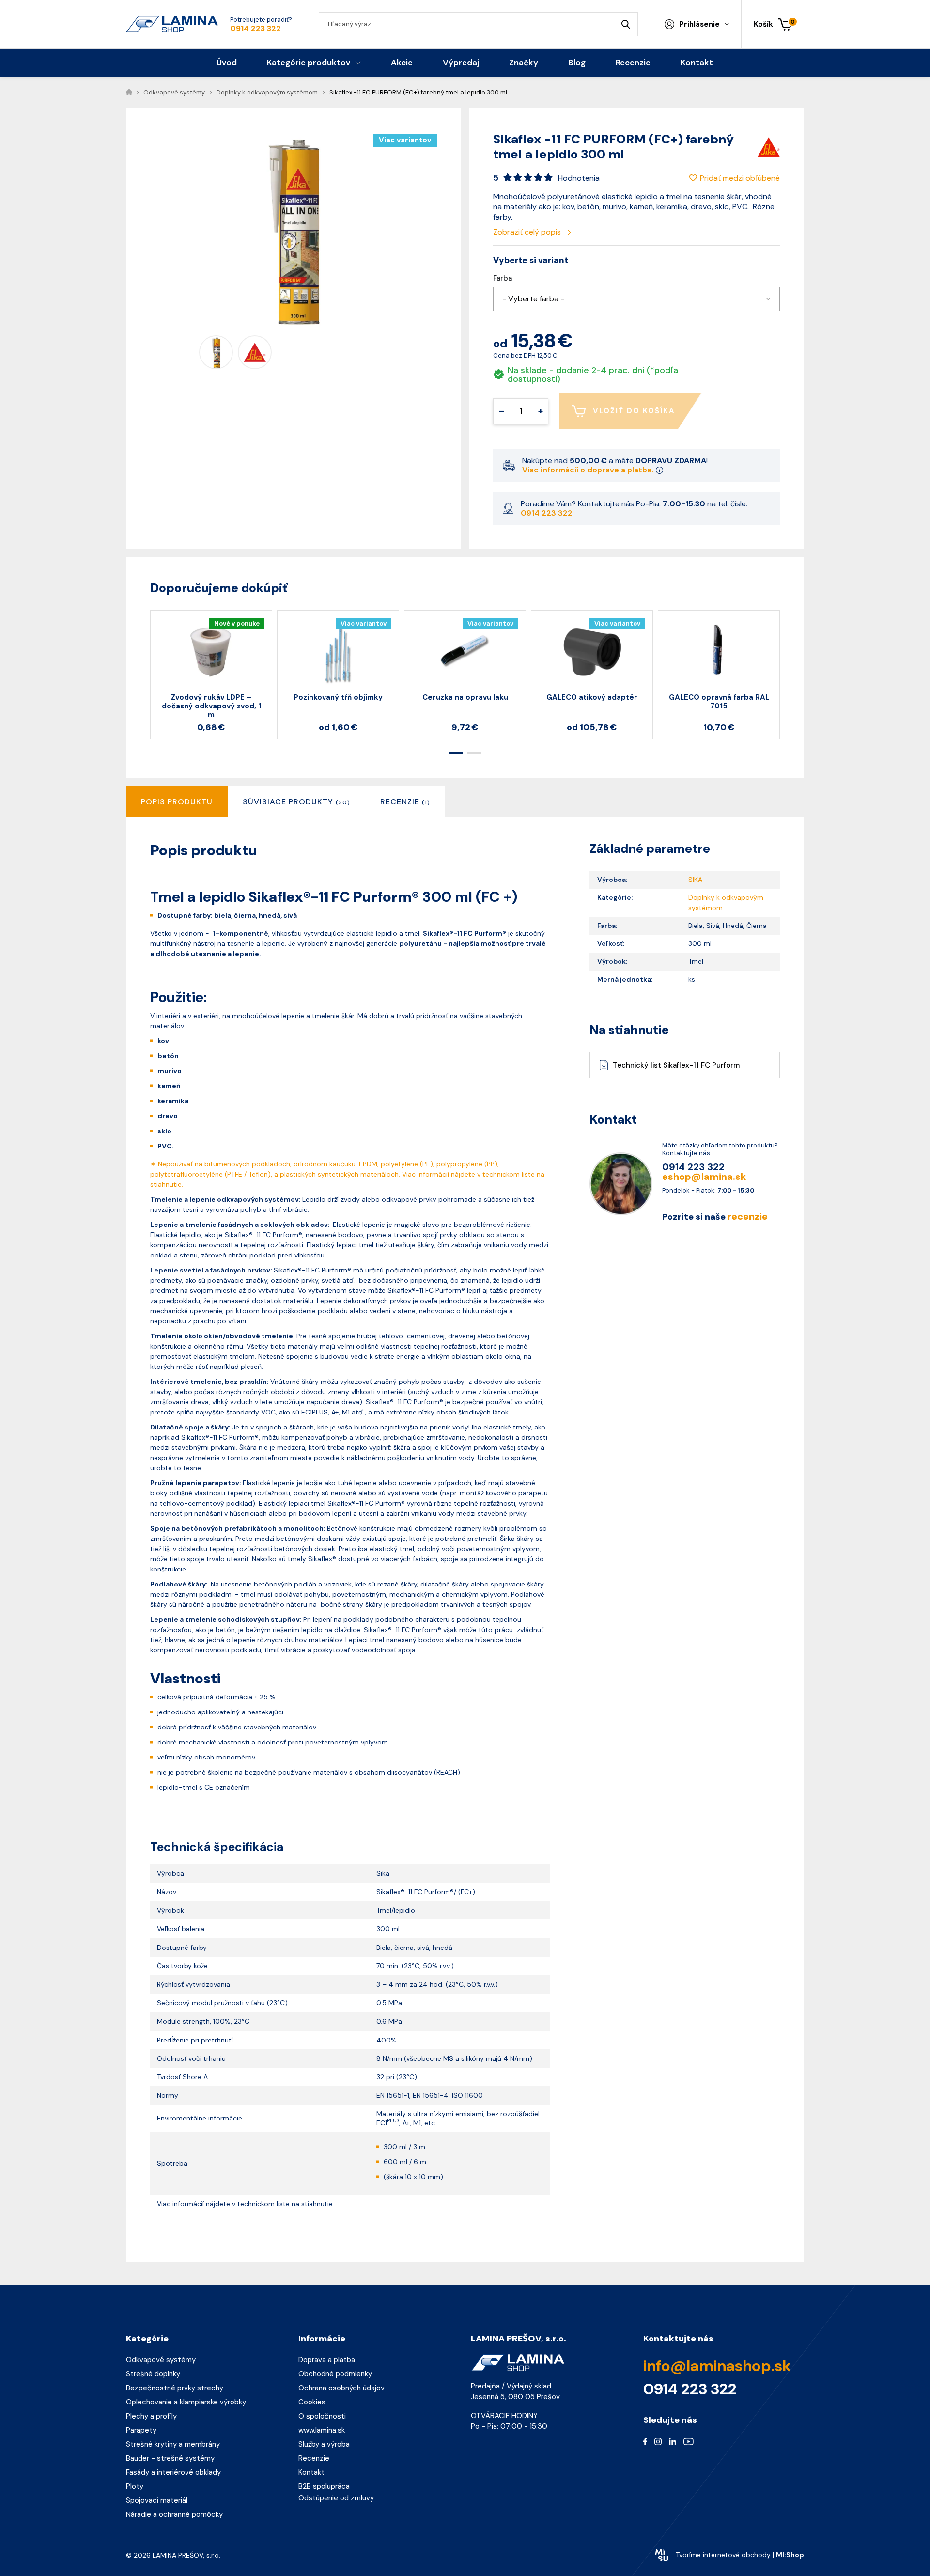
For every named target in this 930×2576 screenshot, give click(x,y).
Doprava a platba (327, 2360)
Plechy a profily (151, 2416)
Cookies (312, 2402)
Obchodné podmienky (335, 2374)
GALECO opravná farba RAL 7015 (719, 702)
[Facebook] (645, 2441)
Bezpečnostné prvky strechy (175, 2388)
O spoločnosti (322, 2416)
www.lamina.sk (322, 2430)
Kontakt (311, 2472)
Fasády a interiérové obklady (173, 2472)
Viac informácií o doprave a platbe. (589, 470)
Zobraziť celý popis (528, 232)
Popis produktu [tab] (177, 802)
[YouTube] (689, 2441)
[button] (636, 299)
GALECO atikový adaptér (592, 697)
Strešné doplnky (153, 2374)
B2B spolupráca (324, 2486)
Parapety (141, 2430)
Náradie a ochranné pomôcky (174, 2514)
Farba (503, 278)
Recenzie (314, 2458)
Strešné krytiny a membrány (173, 2444)
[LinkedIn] (673, 2441)
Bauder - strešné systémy (170, 2458)
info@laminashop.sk (717, 2366)
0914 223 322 (256, 29)
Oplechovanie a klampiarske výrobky (186, 2402)
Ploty (135, 2486)
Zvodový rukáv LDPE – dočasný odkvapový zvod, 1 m (211, 706)
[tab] (296, 802)
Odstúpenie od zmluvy (336, 2498)
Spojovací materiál (157, 2500)
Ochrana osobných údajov (341, 2388)
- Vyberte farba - (533, 299)
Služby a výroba (324, 2444)
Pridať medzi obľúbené (740, 178)
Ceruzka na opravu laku (465, 697)
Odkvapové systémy (161, 2360)
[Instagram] (658, 2441)
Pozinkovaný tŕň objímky (338, 697)
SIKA (695, 880)
